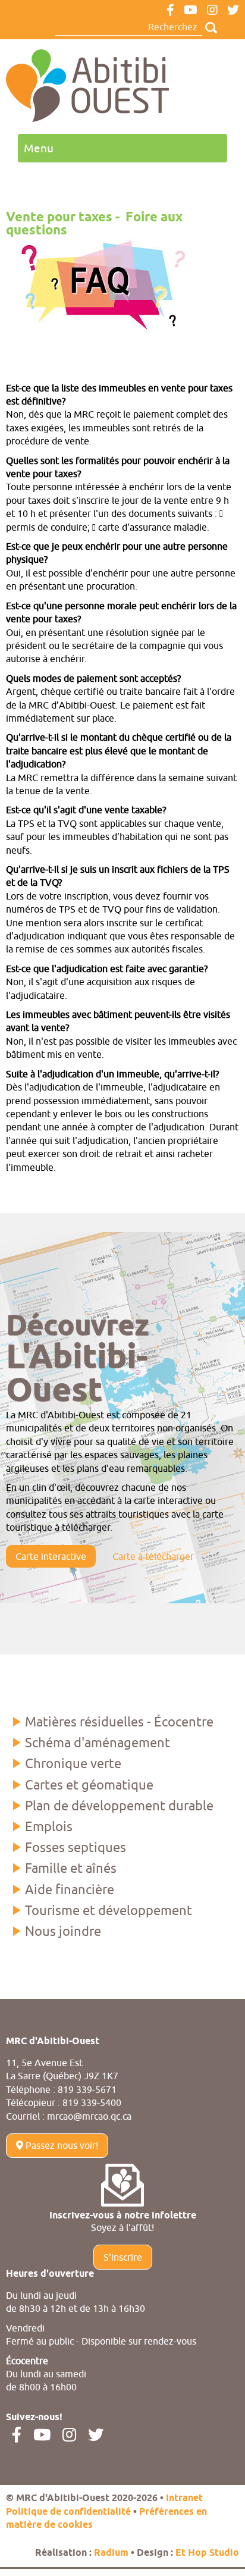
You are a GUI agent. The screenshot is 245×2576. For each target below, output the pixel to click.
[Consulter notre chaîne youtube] (191, 11)
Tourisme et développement (109, 1910)
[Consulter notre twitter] (233, 11)
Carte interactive (51, 1556)
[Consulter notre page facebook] (170, 11)
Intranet (184, 2498)
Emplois (49, 1826)
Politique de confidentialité (68, 2512)
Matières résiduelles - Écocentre (119, 1722)
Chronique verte (73, 1763)
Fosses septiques (76, 1847)
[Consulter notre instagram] (212, 11)
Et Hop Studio (207, 2553)
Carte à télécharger (153, 1556)
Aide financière (70, 1889)
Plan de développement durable (119, 1806)
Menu (39, 148)
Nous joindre (63, 1931)
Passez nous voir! (61, 2145)
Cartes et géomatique (89, 1785)
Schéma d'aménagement (98, 1743)
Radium (111, 2553)
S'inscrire (123, 2257)
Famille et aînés (71, 1868)
